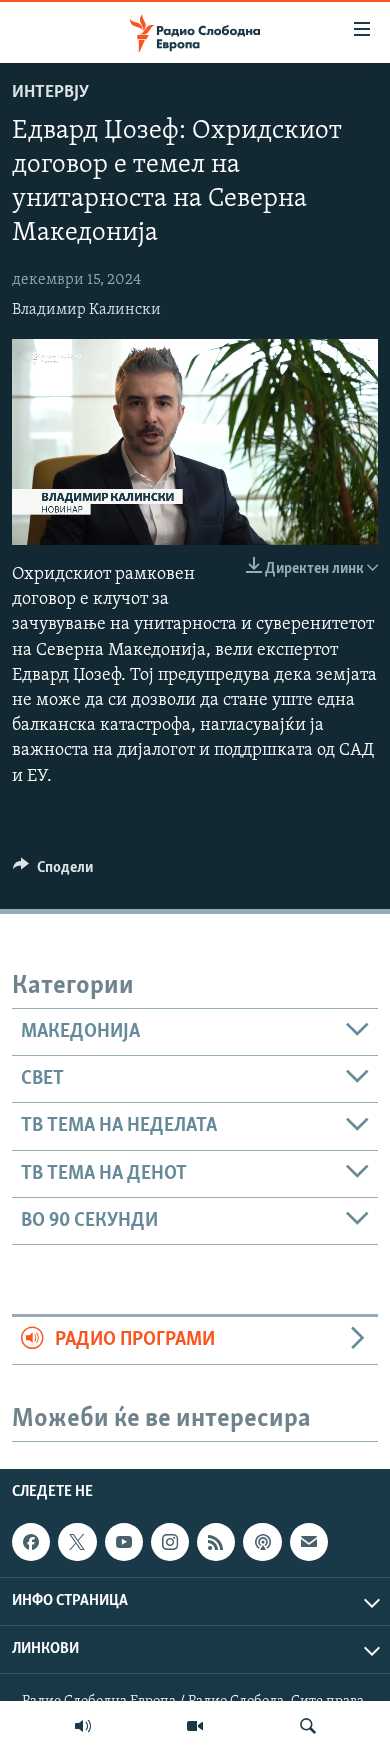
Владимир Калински (86, 310)
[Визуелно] (195, 1726)
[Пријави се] (309, 1542)
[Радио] (83, 1726)
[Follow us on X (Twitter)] (77, 1542)
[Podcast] (262, 1542)
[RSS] (216, 1542)
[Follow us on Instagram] (170, 1542)
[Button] (53, 872)
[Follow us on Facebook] (31, 1542)
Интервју (50, 93)
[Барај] (308, 1726)
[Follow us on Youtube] (124, 1542)
